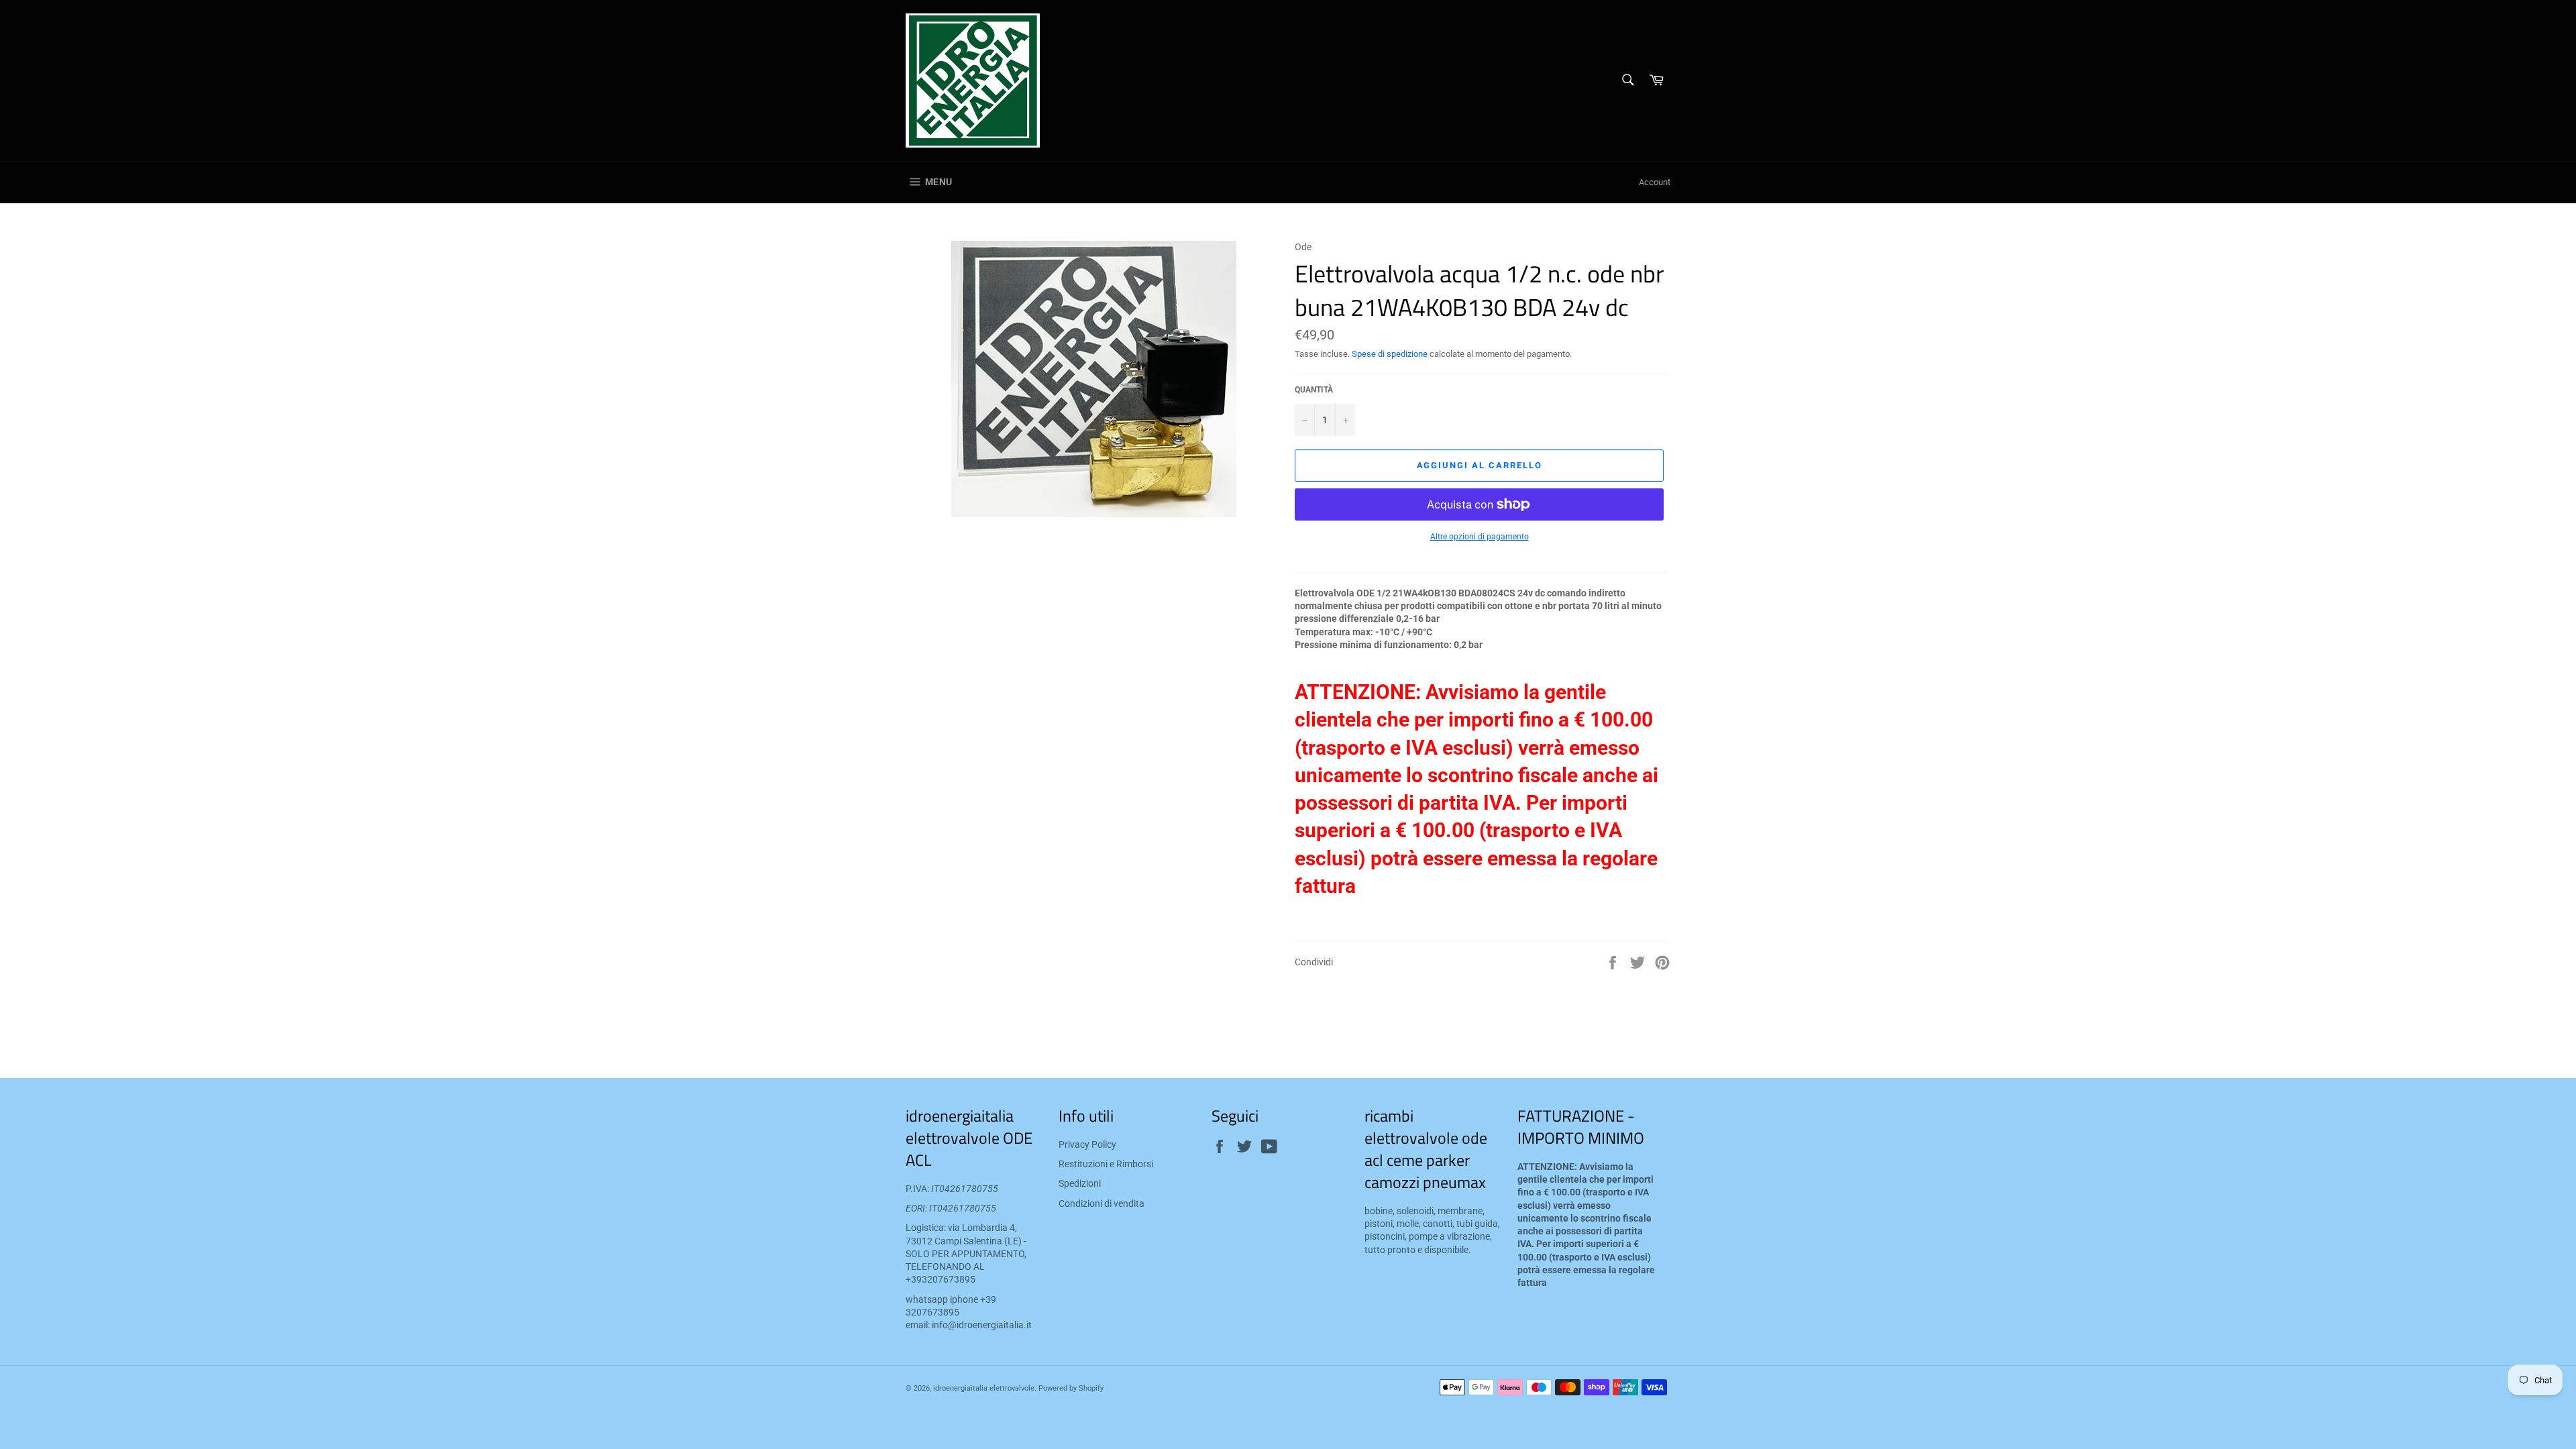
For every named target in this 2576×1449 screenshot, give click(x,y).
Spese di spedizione (1390, 354)
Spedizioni (1080, 1183)
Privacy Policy (1087, 1144)
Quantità (1314, 390)
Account (1655, 182)
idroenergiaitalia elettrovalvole (984, 1388)
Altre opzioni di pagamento (1480, 537)
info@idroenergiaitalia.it (982, 1325)
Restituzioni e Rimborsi (1106, 1164)
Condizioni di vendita (1102, 1203)
